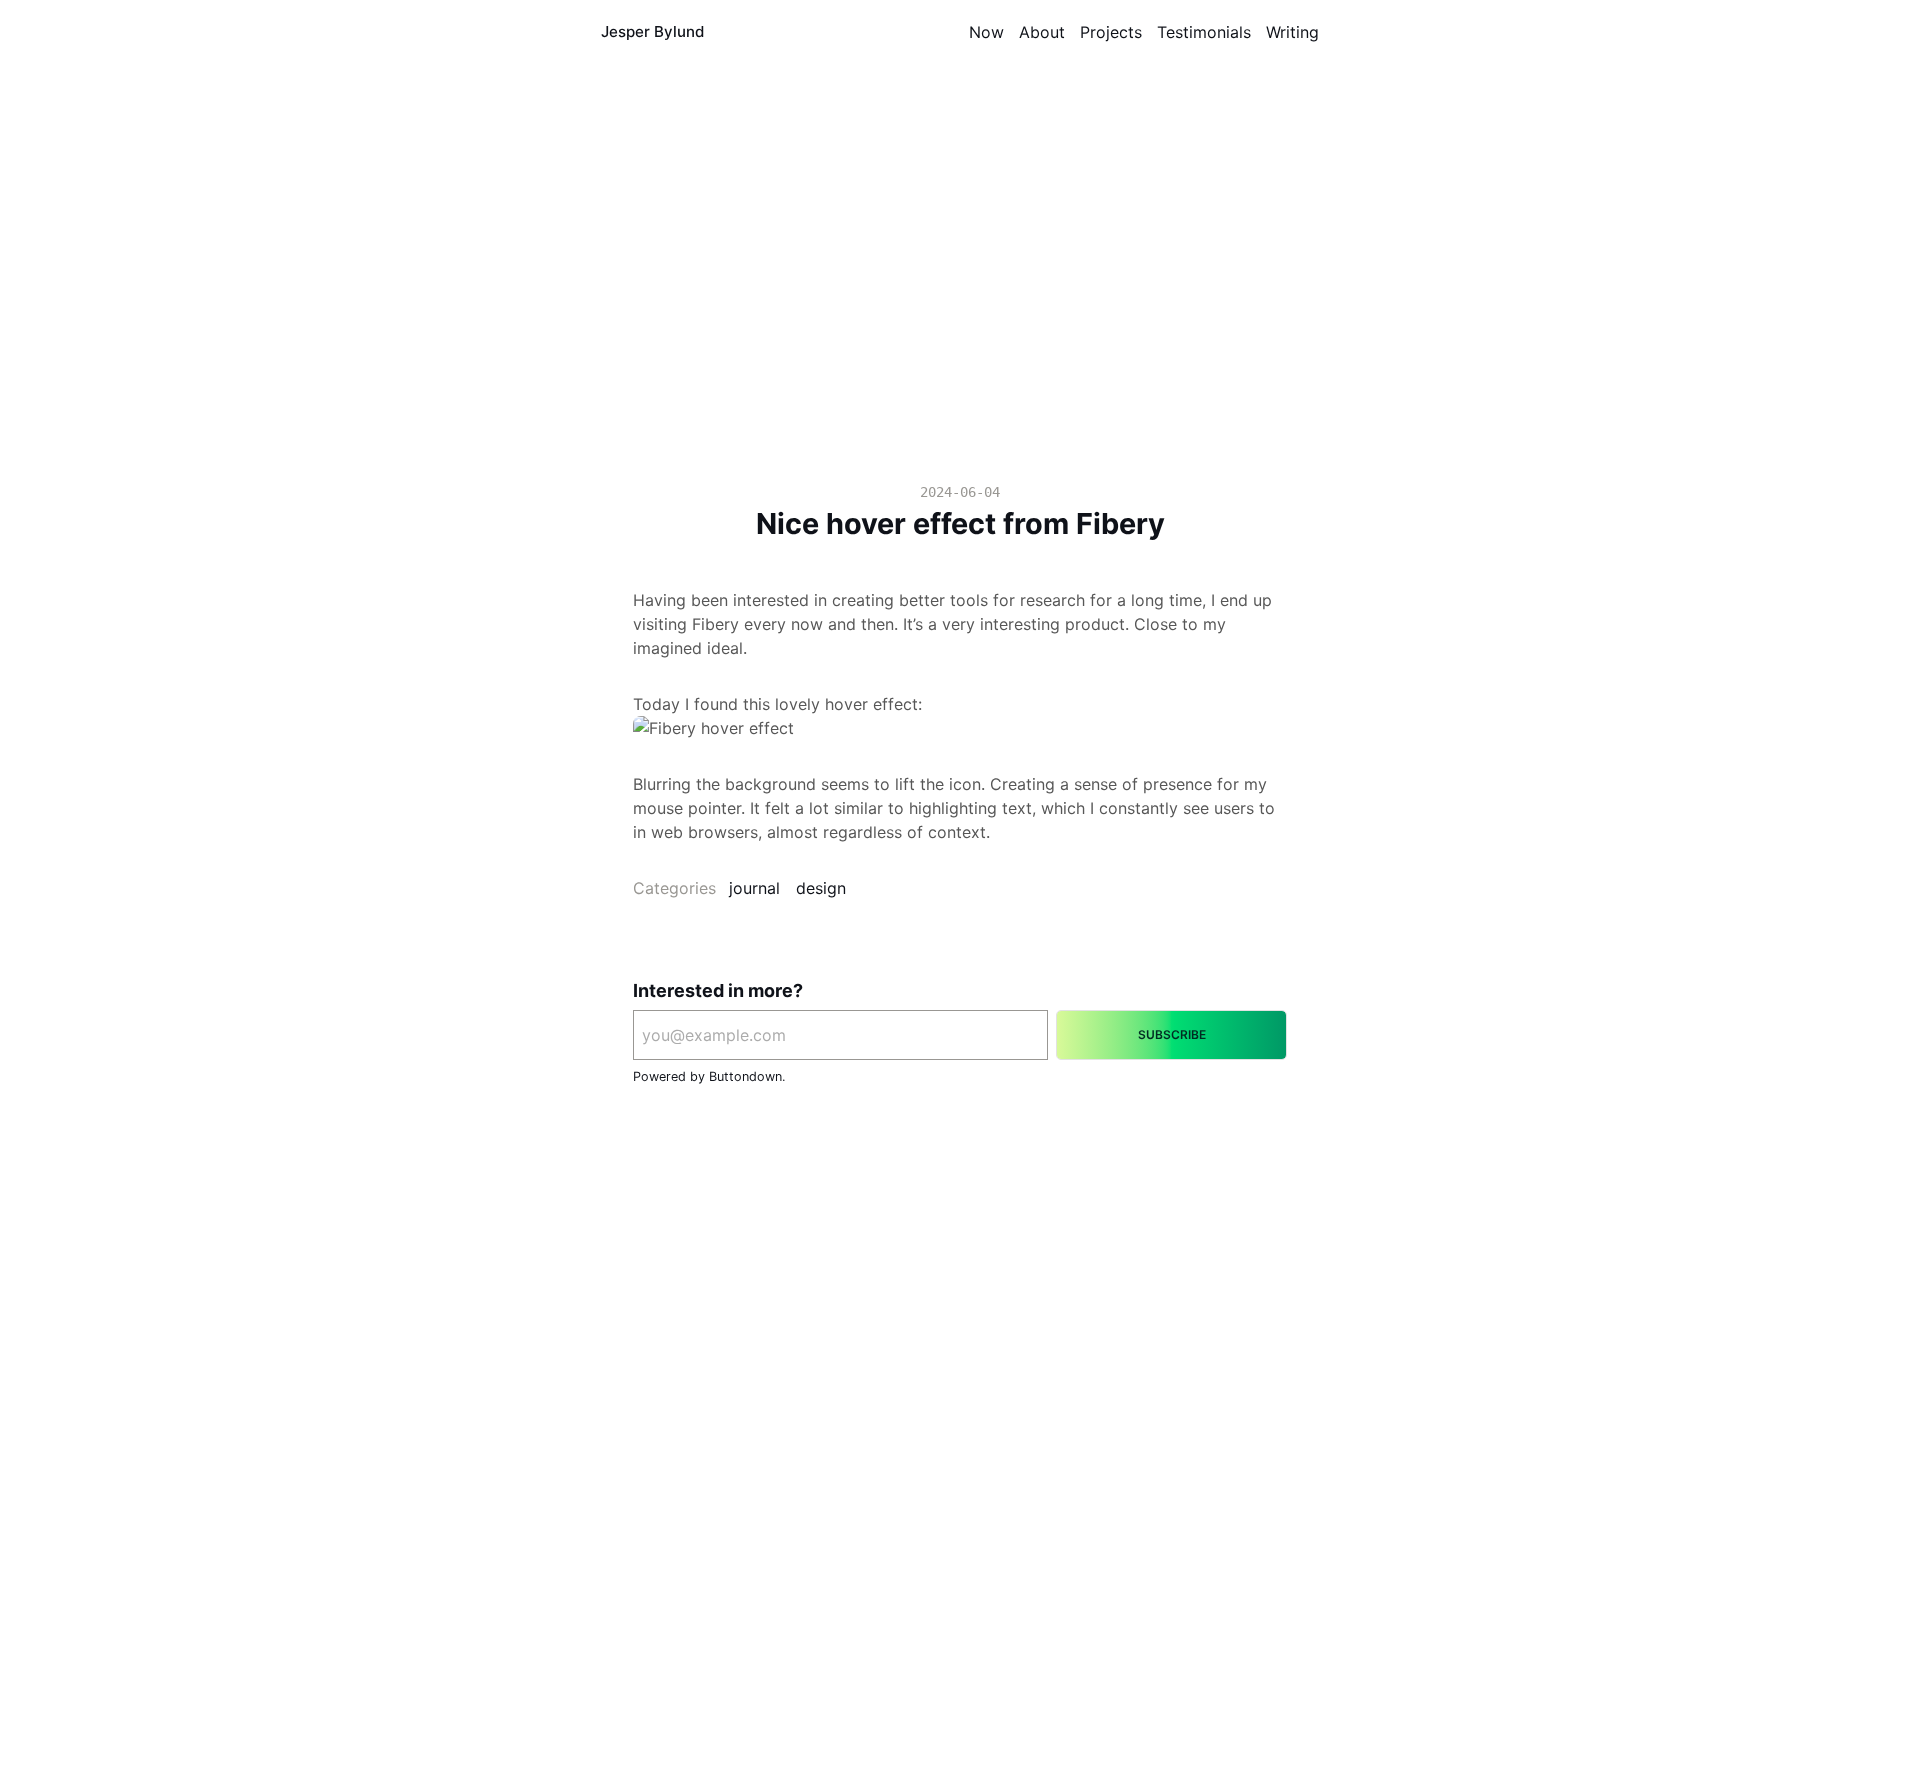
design (821, 888)
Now (986, 32)
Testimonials (1204, 32)
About (1042, 32)
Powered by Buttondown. (709, 1076)
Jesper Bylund (652, 31)
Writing (1292, 32)
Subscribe (1172, 1034)
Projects (1111, 32)
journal (754, 888)
